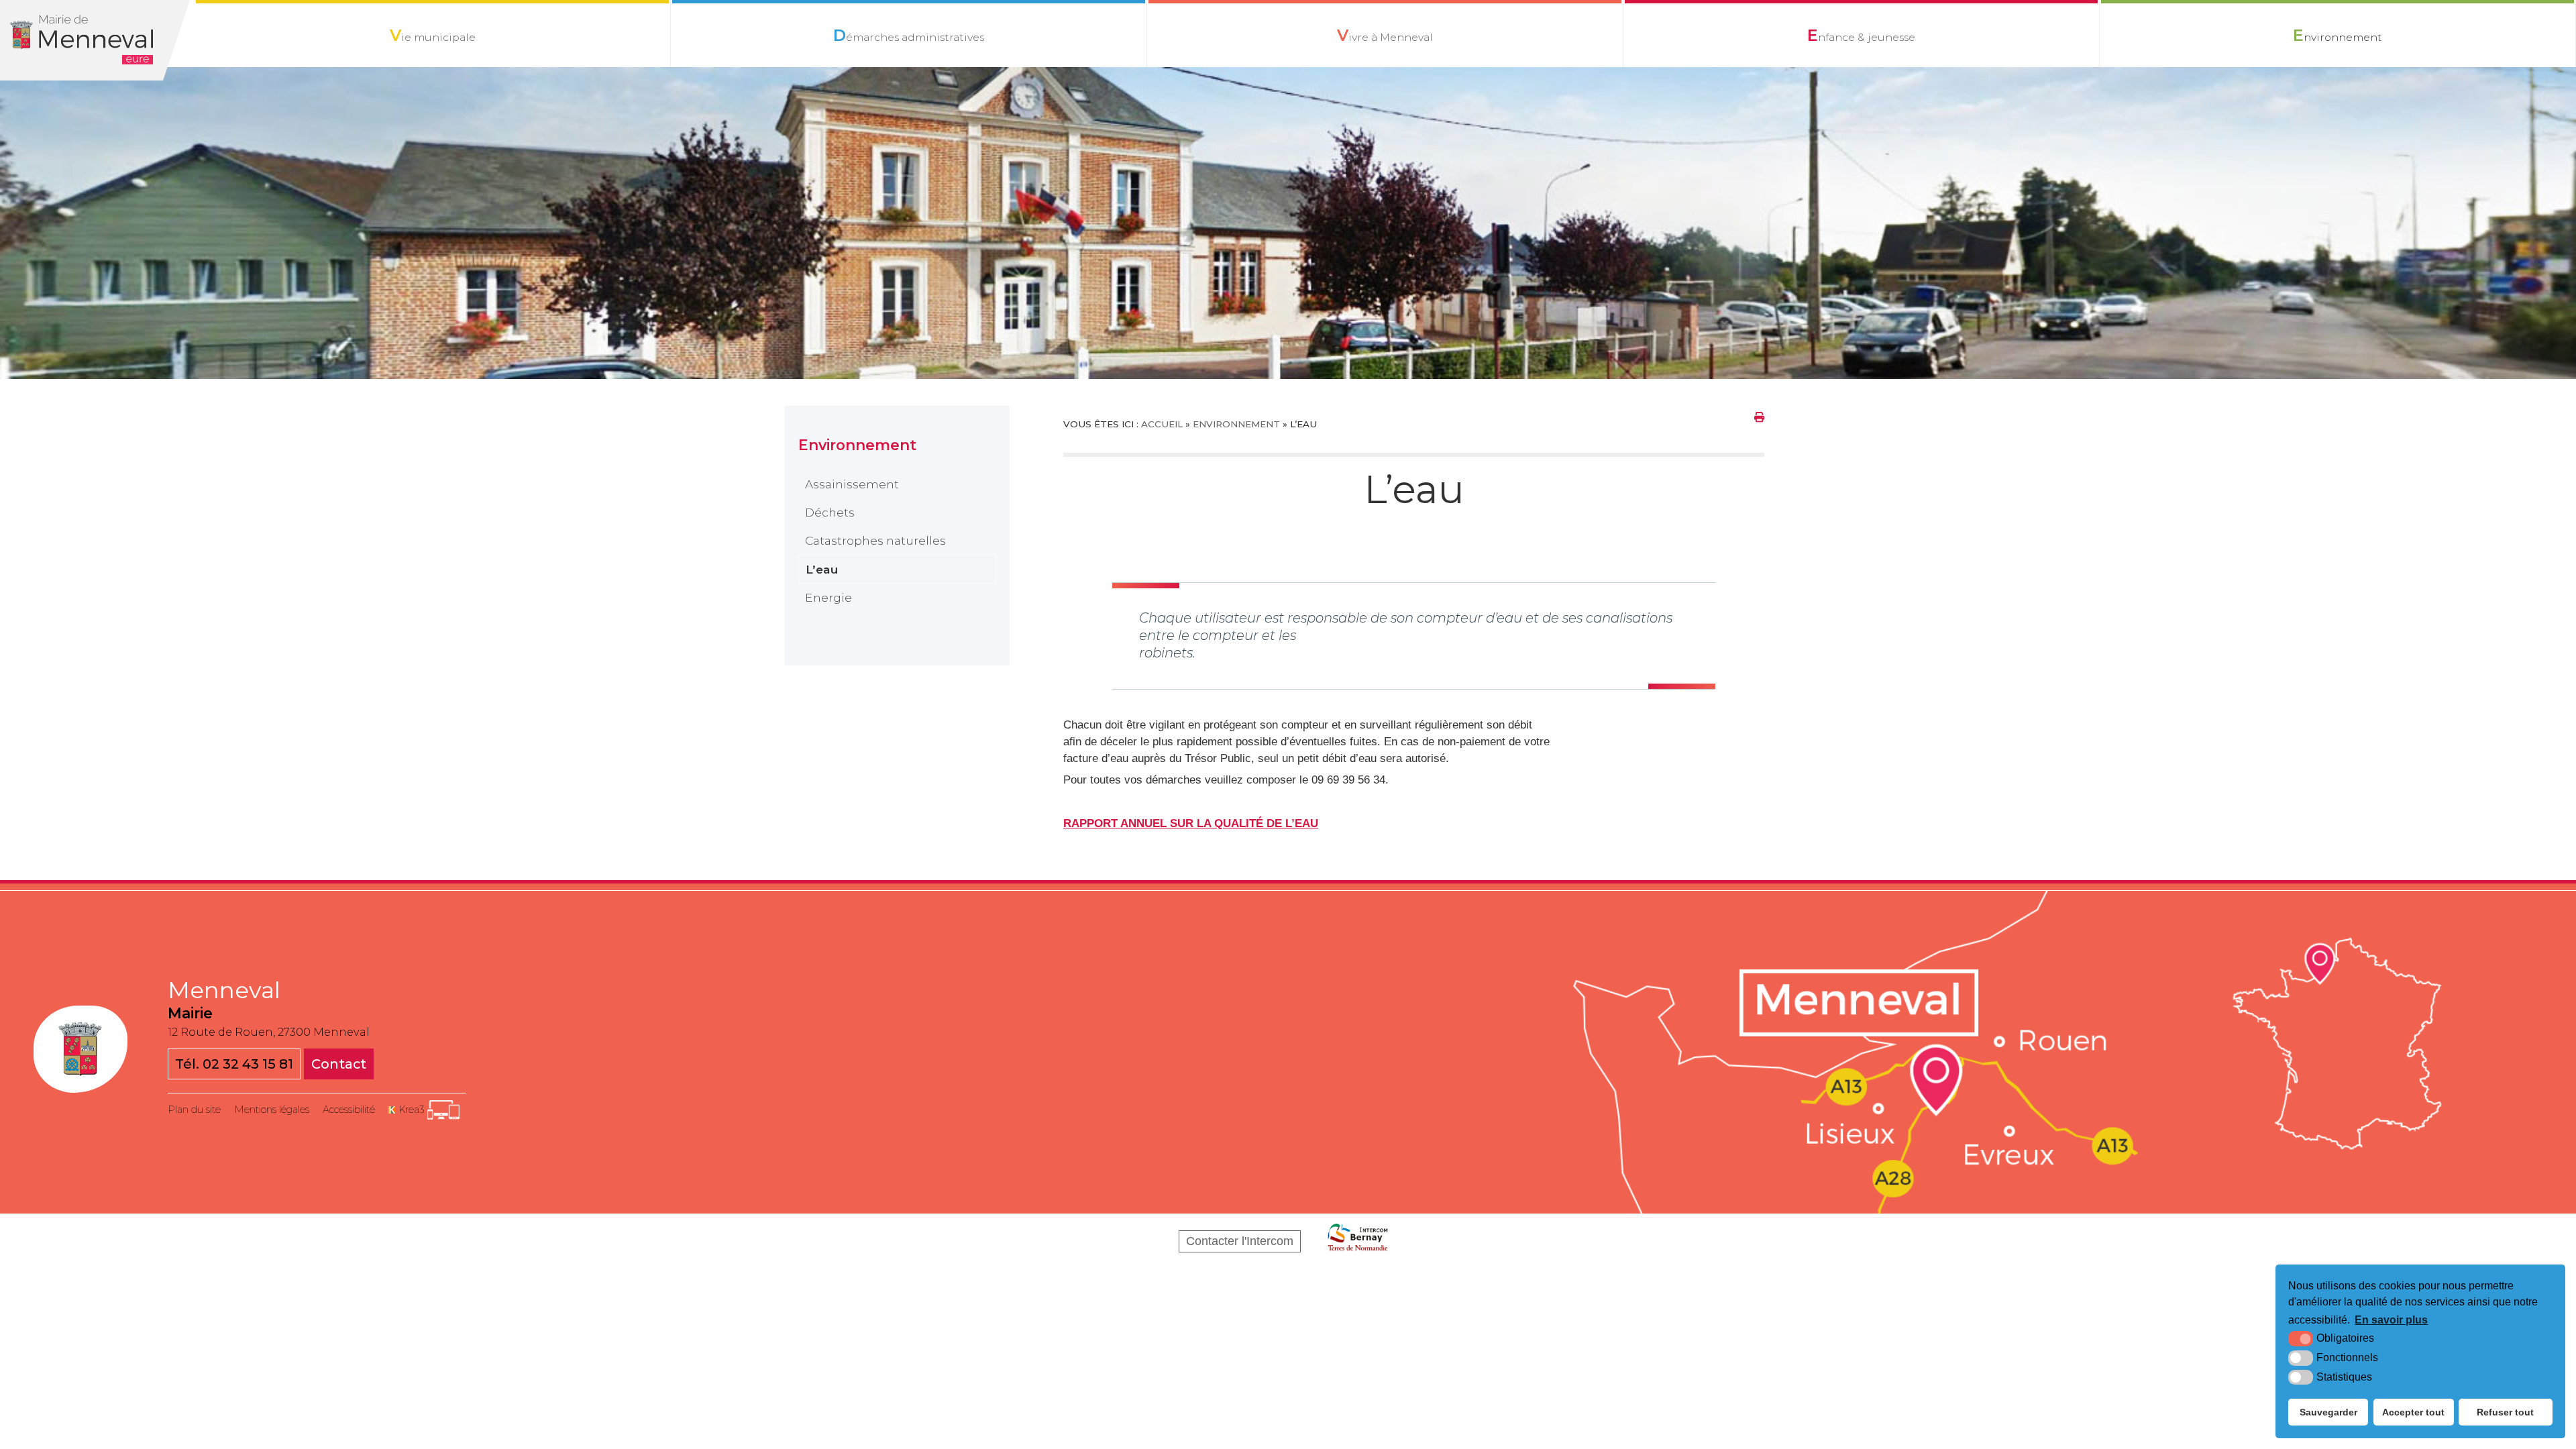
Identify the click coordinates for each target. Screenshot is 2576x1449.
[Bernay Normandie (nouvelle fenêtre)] (1358, 1241)
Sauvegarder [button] (2328, 1412)
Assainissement (852, 484)
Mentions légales (272, 1110)
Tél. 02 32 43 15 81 (234, 1064)
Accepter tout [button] (2413, 1412)
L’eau (822, 569)
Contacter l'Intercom (1240, 1241)
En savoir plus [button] (2391, 1320)
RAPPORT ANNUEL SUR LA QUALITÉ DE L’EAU (1191, 823)
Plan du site (194, 1110)
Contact (339, 1064)
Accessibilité (349, 1110)
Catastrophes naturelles (875, 540)
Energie (828, 597)
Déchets (830, 512)
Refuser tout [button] (2505, 1412)
